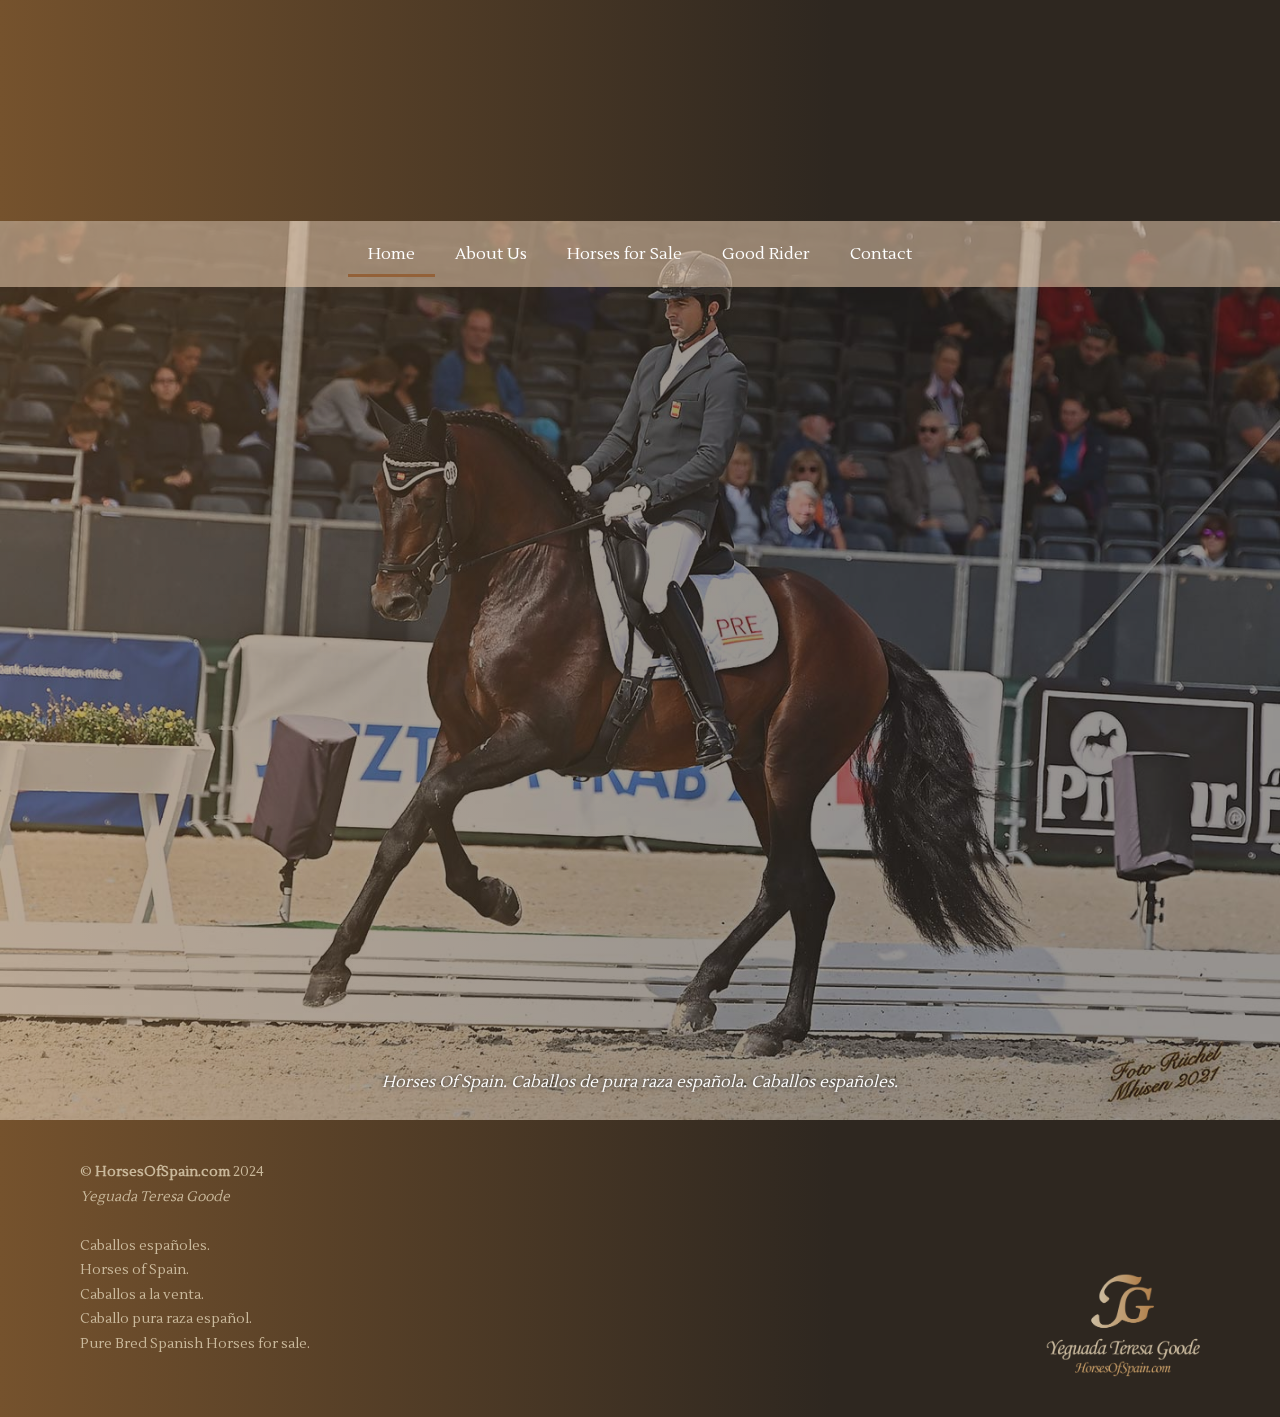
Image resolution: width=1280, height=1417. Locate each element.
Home (391, 254)
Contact (881, 254)
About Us (491, 254)
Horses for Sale (624, 254)
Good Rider (766, 254)
